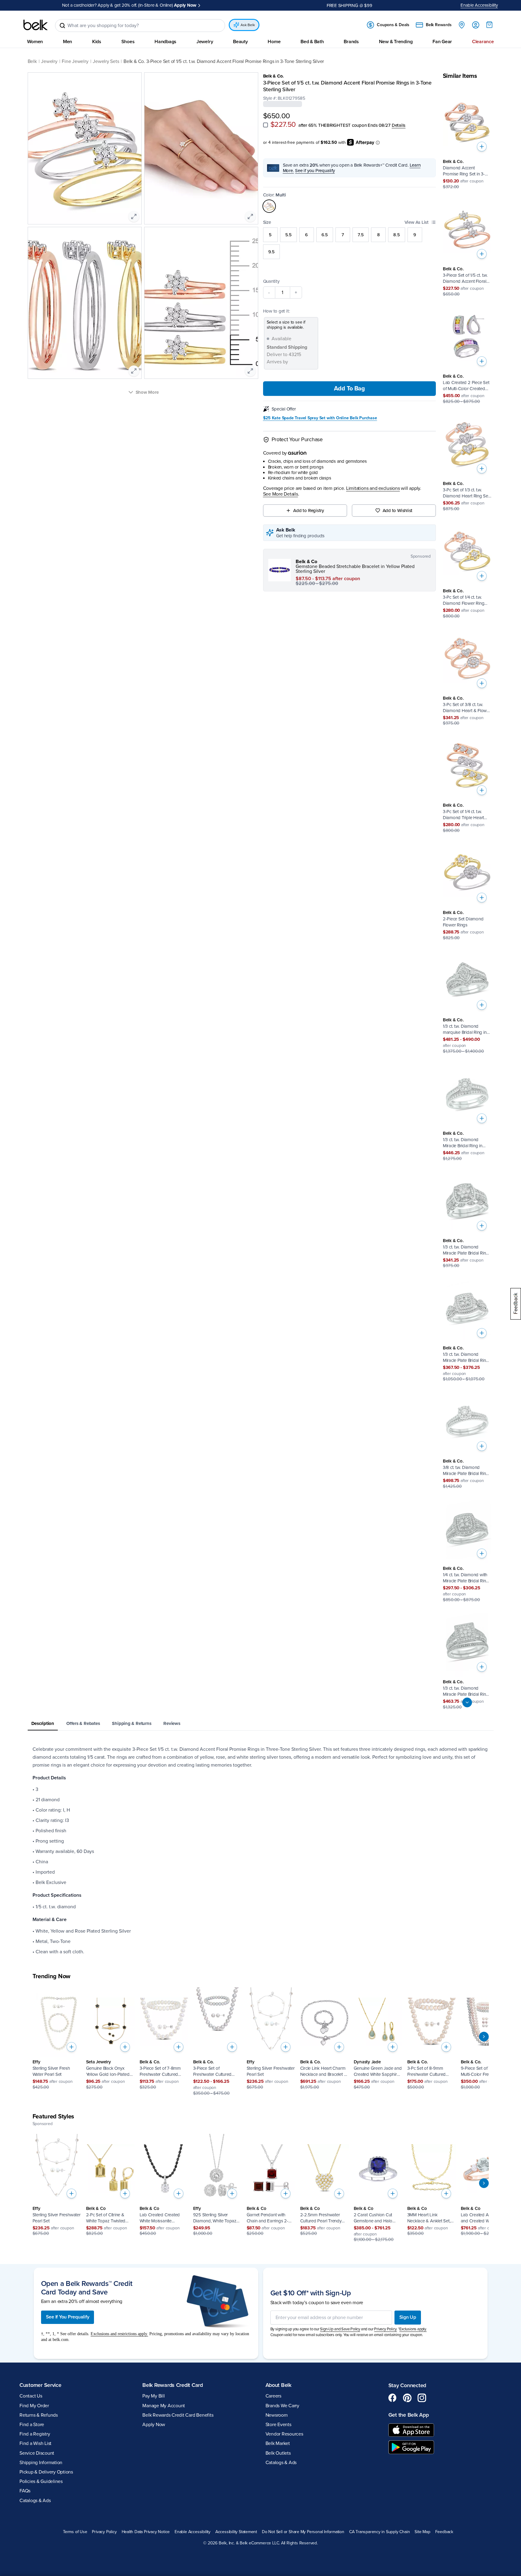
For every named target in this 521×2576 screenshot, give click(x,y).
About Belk (278, 2385)
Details (399, 125)
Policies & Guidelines (41, 2481)
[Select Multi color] (269, 206)
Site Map (422, 2532)
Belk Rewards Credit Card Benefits (178, 2415)
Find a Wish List (35, 2443)
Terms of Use (75, 2532)
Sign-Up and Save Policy (340, 2329)
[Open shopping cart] (489, 25)
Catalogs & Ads (35, 2501)
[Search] (62, 26)
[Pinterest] (407, 2398)
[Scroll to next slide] (484, 2037)
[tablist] (261, 1724)
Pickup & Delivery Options (46, 2472)
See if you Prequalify (315, 171)
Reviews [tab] (172, 1723)
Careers (273, 2396)
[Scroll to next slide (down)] (467, 1702)
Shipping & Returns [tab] (132, 1723)
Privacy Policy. (386, 2329)
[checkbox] (266, 125)
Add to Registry (309, 511)
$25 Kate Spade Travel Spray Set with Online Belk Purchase (320, 418)
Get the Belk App (409, 2415)
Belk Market (278, 2443)
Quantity (271, 281)
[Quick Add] (482, 147)
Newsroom (277, 2415)
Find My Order (34, 2406)
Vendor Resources (284, 2434)
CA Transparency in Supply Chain (380, 2532)
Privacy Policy (104, 2532)
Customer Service (40, 2385)
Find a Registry (35, 2434)
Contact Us (31, 2396)
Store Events (278, 2425)
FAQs (25, 2491)
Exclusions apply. (413, 2329)
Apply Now (185, 5)
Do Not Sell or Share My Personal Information (303, 2532)
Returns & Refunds (39, 2415)
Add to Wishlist (398, 511)
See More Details (281, 494)
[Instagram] (422, 2398)
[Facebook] (393, 2398)
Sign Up (408, 2317)
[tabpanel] (261, 1851)
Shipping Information (41, 2463)
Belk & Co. (274, 76)
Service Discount (37, 2453)
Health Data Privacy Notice (146, 2532)
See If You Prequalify (68, 2317)
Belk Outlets (278, 2453)
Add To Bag (349, 389)
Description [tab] (43, 1723)
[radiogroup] (350, 243)
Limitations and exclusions (373, 488)
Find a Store (32, 2425)
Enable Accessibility (479, 5)
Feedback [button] (444, 2532)
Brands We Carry (282, 2406)
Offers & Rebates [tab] (83, 1723)
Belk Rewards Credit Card (173, 2385)
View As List (417, 222)
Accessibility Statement (236, 2532)
